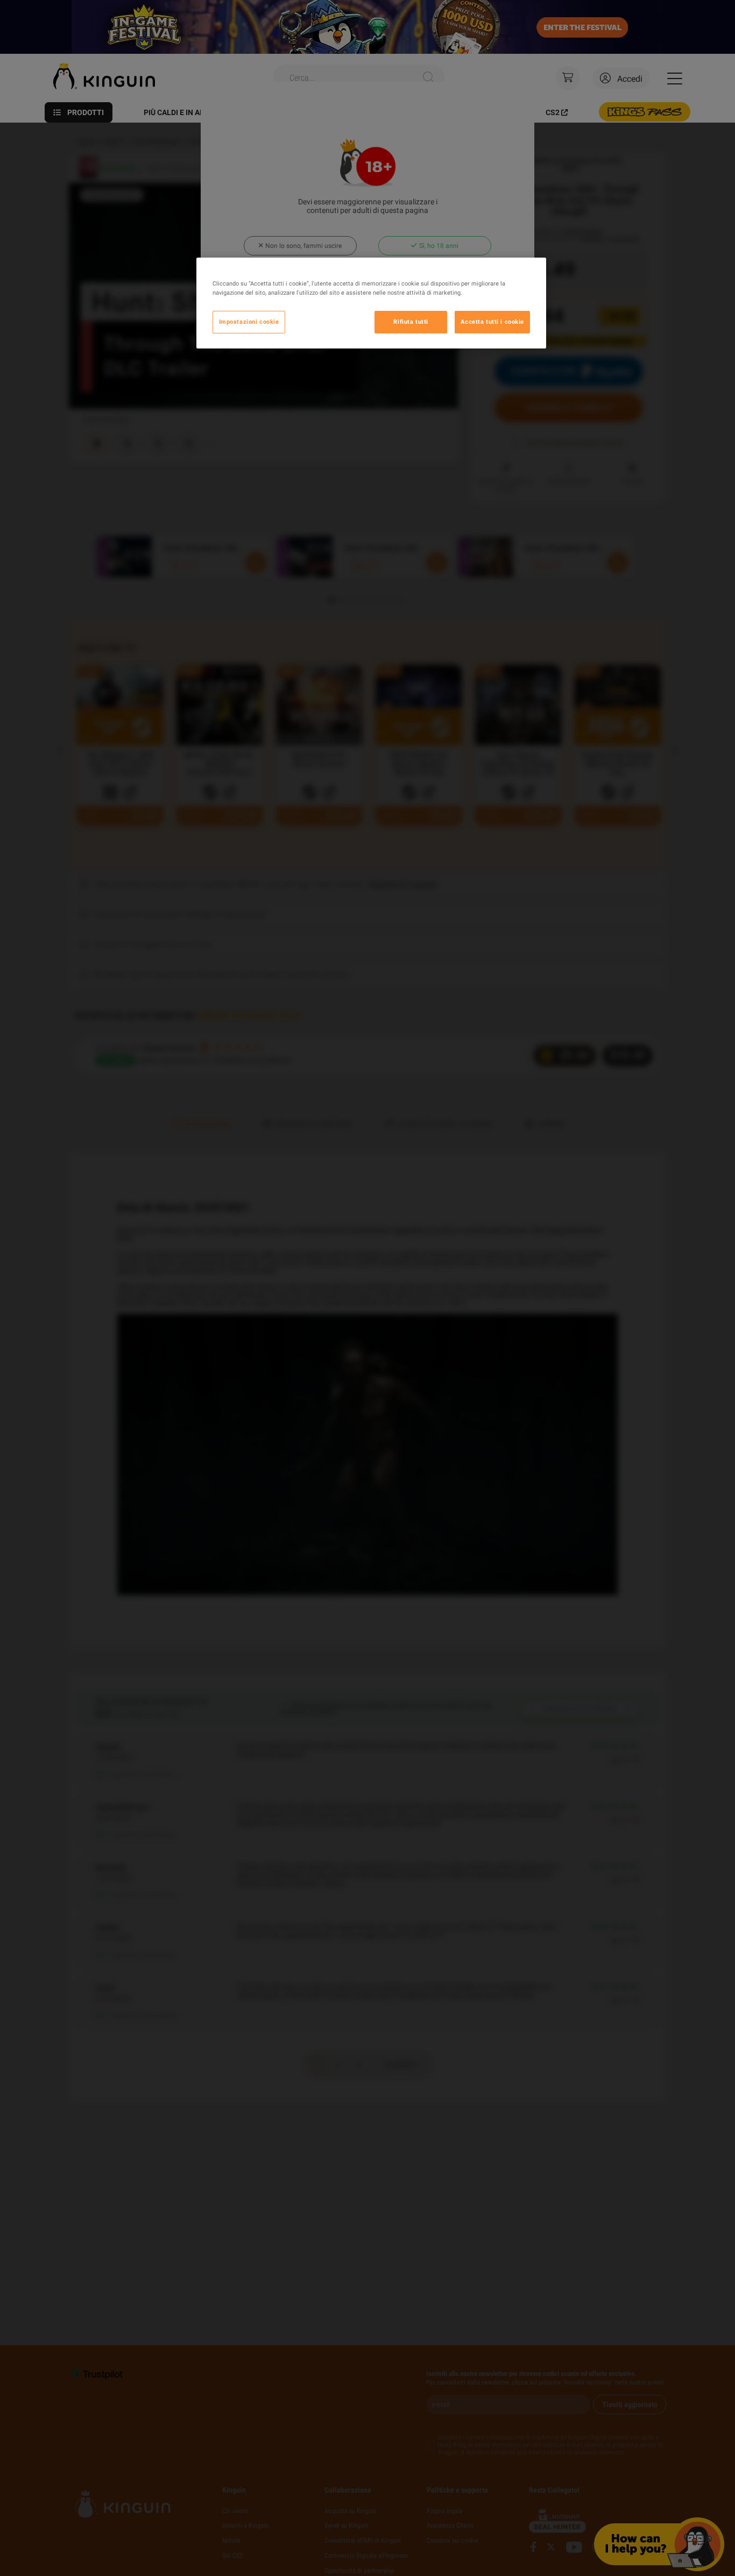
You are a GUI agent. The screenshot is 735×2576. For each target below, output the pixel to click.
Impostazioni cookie (249, 322)
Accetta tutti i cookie (492, 322)
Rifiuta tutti (411, 322)
